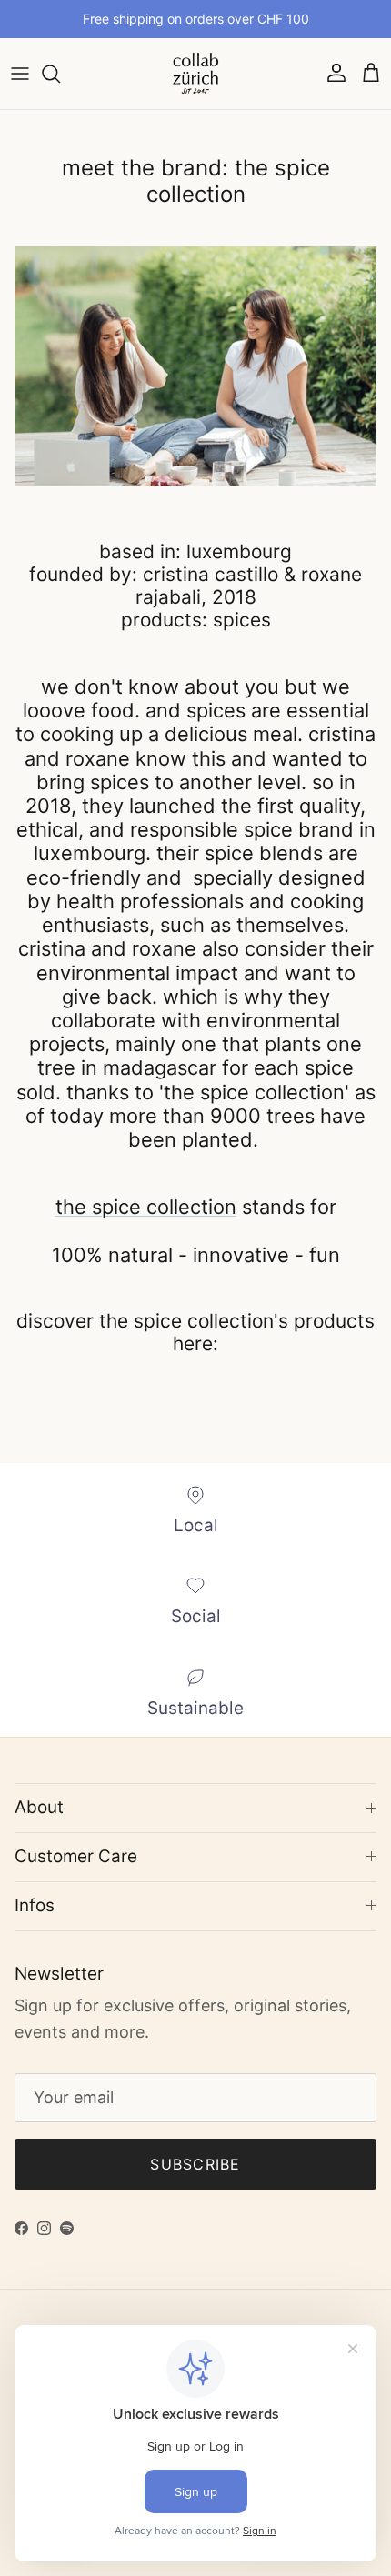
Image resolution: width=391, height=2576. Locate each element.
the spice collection (146, 1207)
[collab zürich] (195, 74)
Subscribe (195, 2164)
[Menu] (20, 74)
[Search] (60, 74)
